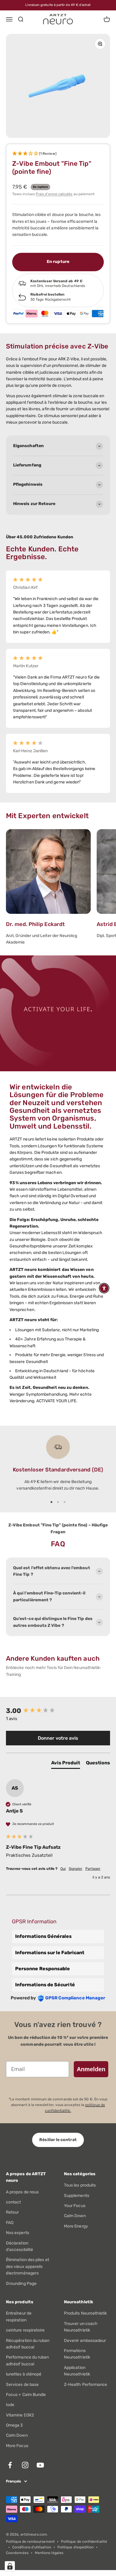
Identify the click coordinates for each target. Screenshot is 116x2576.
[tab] (66, 1764)
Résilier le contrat (58, 2140)
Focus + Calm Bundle (26, 2395)
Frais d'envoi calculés (54, 194)
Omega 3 (14, 2425)
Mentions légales (49, 2553)
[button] (58, 154)
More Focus (17, 2446)
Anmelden (91, 2069)
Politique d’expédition (76, 2547)
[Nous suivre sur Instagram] (25, 2465)
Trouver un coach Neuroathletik (81, 2327)
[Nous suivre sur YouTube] (40, 2465)
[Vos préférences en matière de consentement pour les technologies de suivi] (10, 2566)
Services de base (22, 2385)
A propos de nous (22, 2192)
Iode (10, 2405)
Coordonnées (17, 2553)
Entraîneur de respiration (19, 2316)
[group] (58, 1711)
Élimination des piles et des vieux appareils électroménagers (28, 2266)
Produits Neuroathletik (86, 2313)
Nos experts (18, 2233)
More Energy (76, 2226)
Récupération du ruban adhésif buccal (28, 2344)
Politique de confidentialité (84, 2542)
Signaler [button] (76, 1869)
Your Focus (75, 2206)
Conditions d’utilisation (32, 2547)
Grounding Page (21, 2284)
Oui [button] (63, 1869)
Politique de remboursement (30, 2542)
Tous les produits (80, 2185)
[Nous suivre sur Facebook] (10, 2465)
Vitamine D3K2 (20, 2415)
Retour (12, 2212)
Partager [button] (93, 1869)
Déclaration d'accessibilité (19, 2246)
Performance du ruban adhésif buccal (27, 2360)
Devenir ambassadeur (85, 2341)
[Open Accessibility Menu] (104, 1288)
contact (14, 2202)
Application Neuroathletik (77, 2371)
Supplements (77, 2196)
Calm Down (75, 2216)
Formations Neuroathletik (77, 2354)
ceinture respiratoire (25, 2330)
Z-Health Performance (86, 2385)
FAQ (10, 2223)
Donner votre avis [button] (58, 1738)
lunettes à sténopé (24, 2374)
